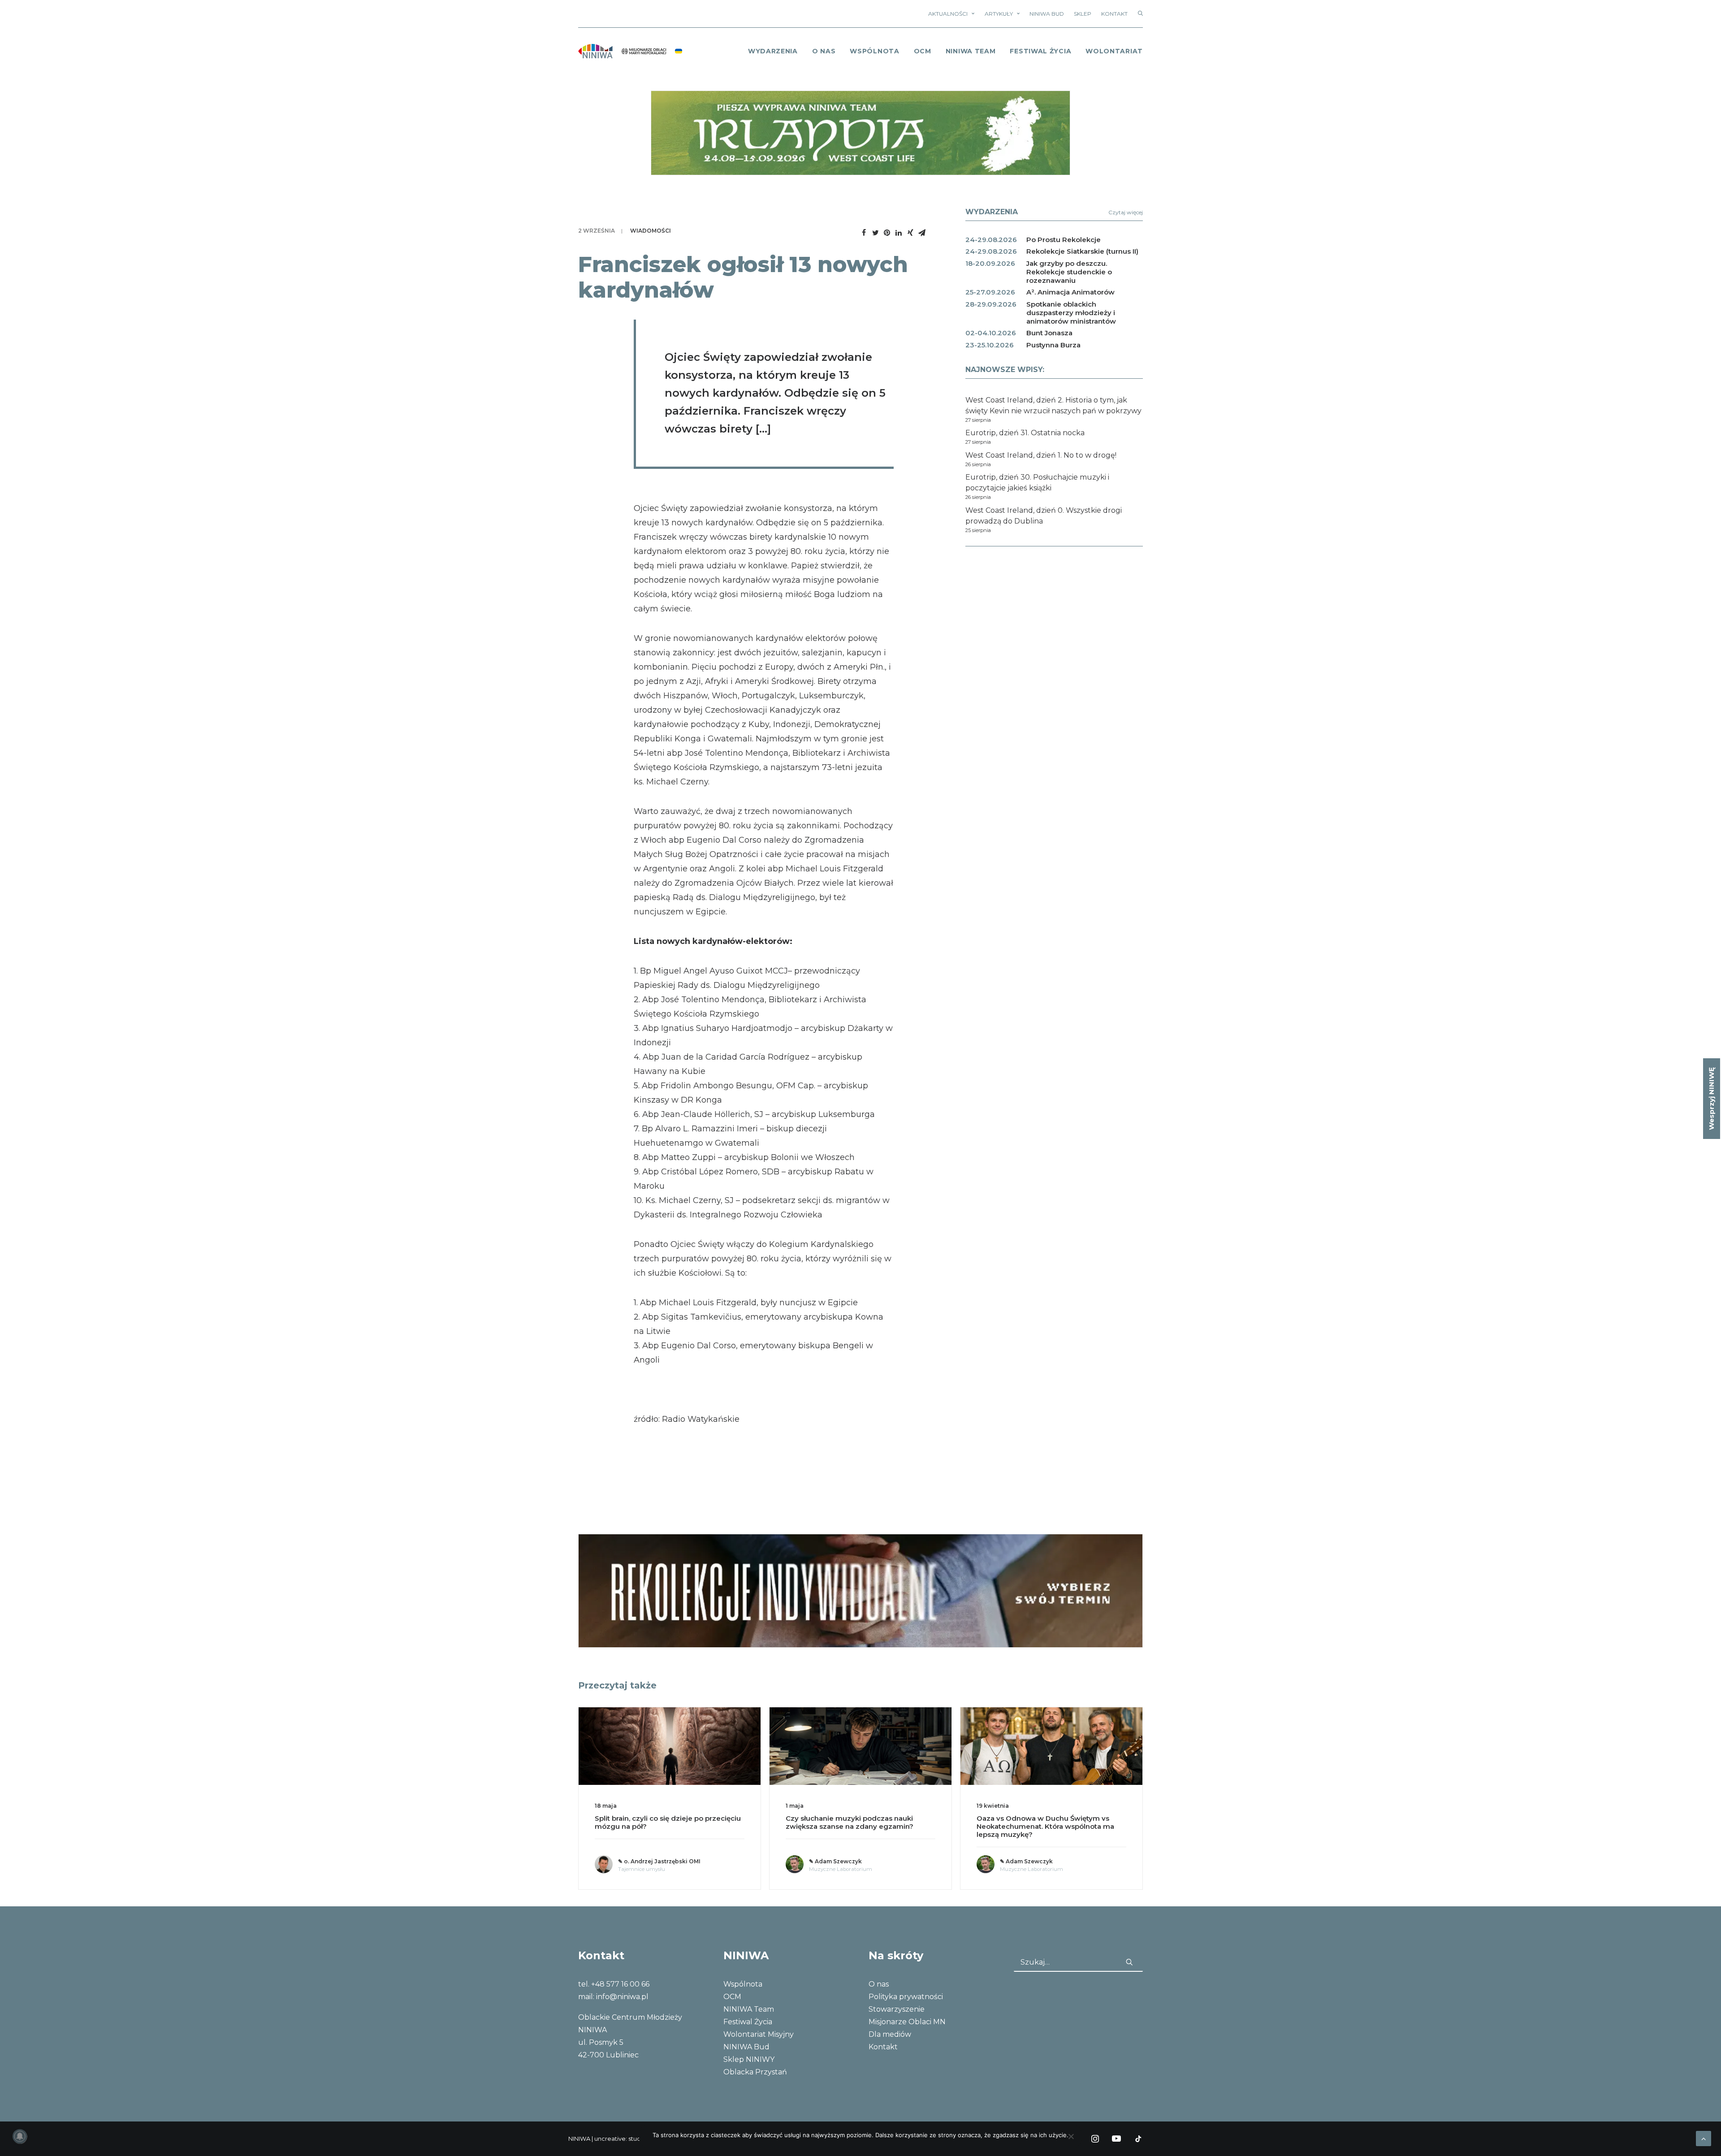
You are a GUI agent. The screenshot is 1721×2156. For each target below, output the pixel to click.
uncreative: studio (620, 2139)
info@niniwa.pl (622, 1997)
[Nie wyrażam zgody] (1071, 2136)
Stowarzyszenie (897, 2009)
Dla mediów (890, 2034)
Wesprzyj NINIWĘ (1711, 1099)
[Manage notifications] (20, 2136)
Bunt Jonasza (1049, 333)
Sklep (1083, 14)
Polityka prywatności (906, 1997)
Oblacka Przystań (755, 2072)
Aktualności (948, 14)
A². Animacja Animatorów (1070, 292)
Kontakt (1114, 14)
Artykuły (999, 14)
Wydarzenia (773, 51)
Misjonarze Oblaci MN (907, 2022)
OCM (923, 51)
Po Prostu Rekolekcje (1064, 240)
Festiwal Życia (1040, 51)
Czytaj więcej (1126, 212)
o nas (824, 51)
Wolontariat (1114, 51)
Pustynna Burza (1053, 345)
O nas (879, 1984)
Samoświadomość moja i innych (1033, 1818)
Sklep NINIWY (749, 2059)
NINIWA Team (971, 51)
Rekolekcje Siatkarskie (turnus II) (1082, 251)
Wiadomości (651, 231)
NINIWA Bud (1047, 14)
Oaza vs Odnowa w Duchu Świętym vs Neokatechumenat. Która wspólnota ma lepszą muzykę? (854, 1826)
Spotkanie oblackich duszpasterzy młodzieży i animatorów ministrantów (1071, 313)
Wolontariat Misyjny (759, 2034)
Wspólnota (874, 51)
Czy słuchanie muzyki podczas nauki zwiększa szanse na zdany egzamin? (659, 1822)
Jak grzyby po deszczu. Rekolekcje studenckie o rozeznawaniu (1069, 272)
